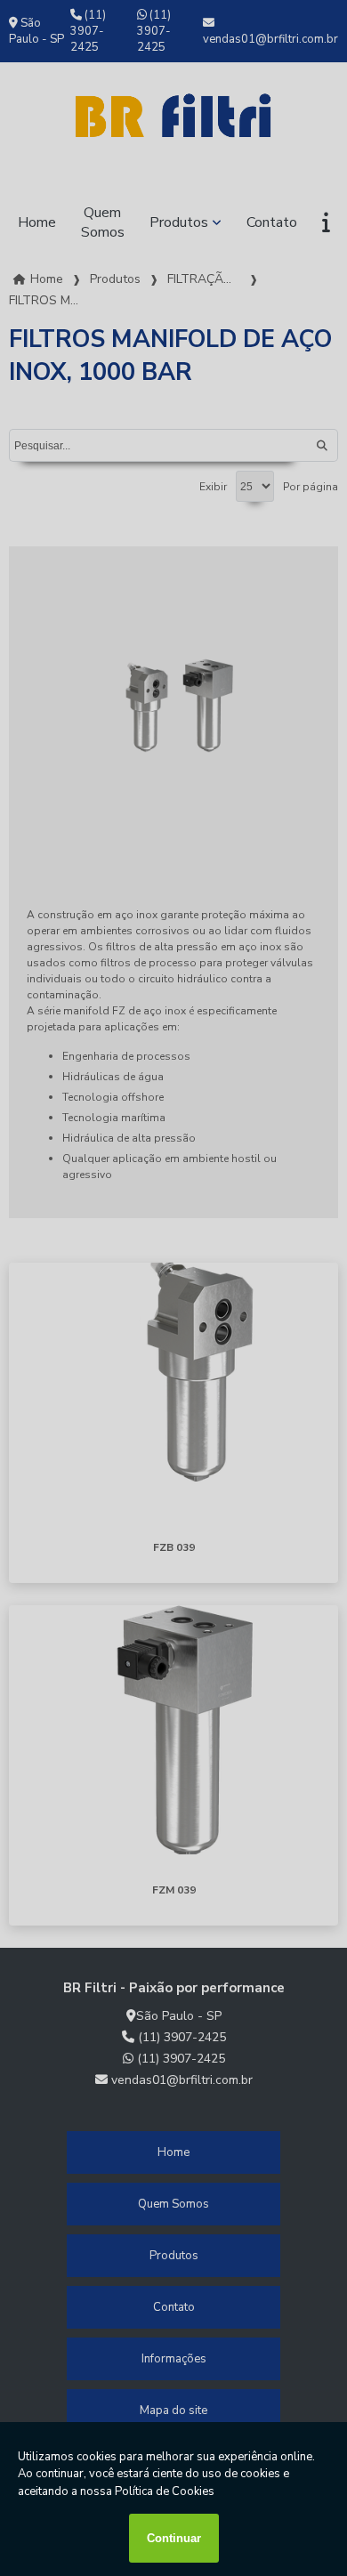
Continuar (174, 2538)
